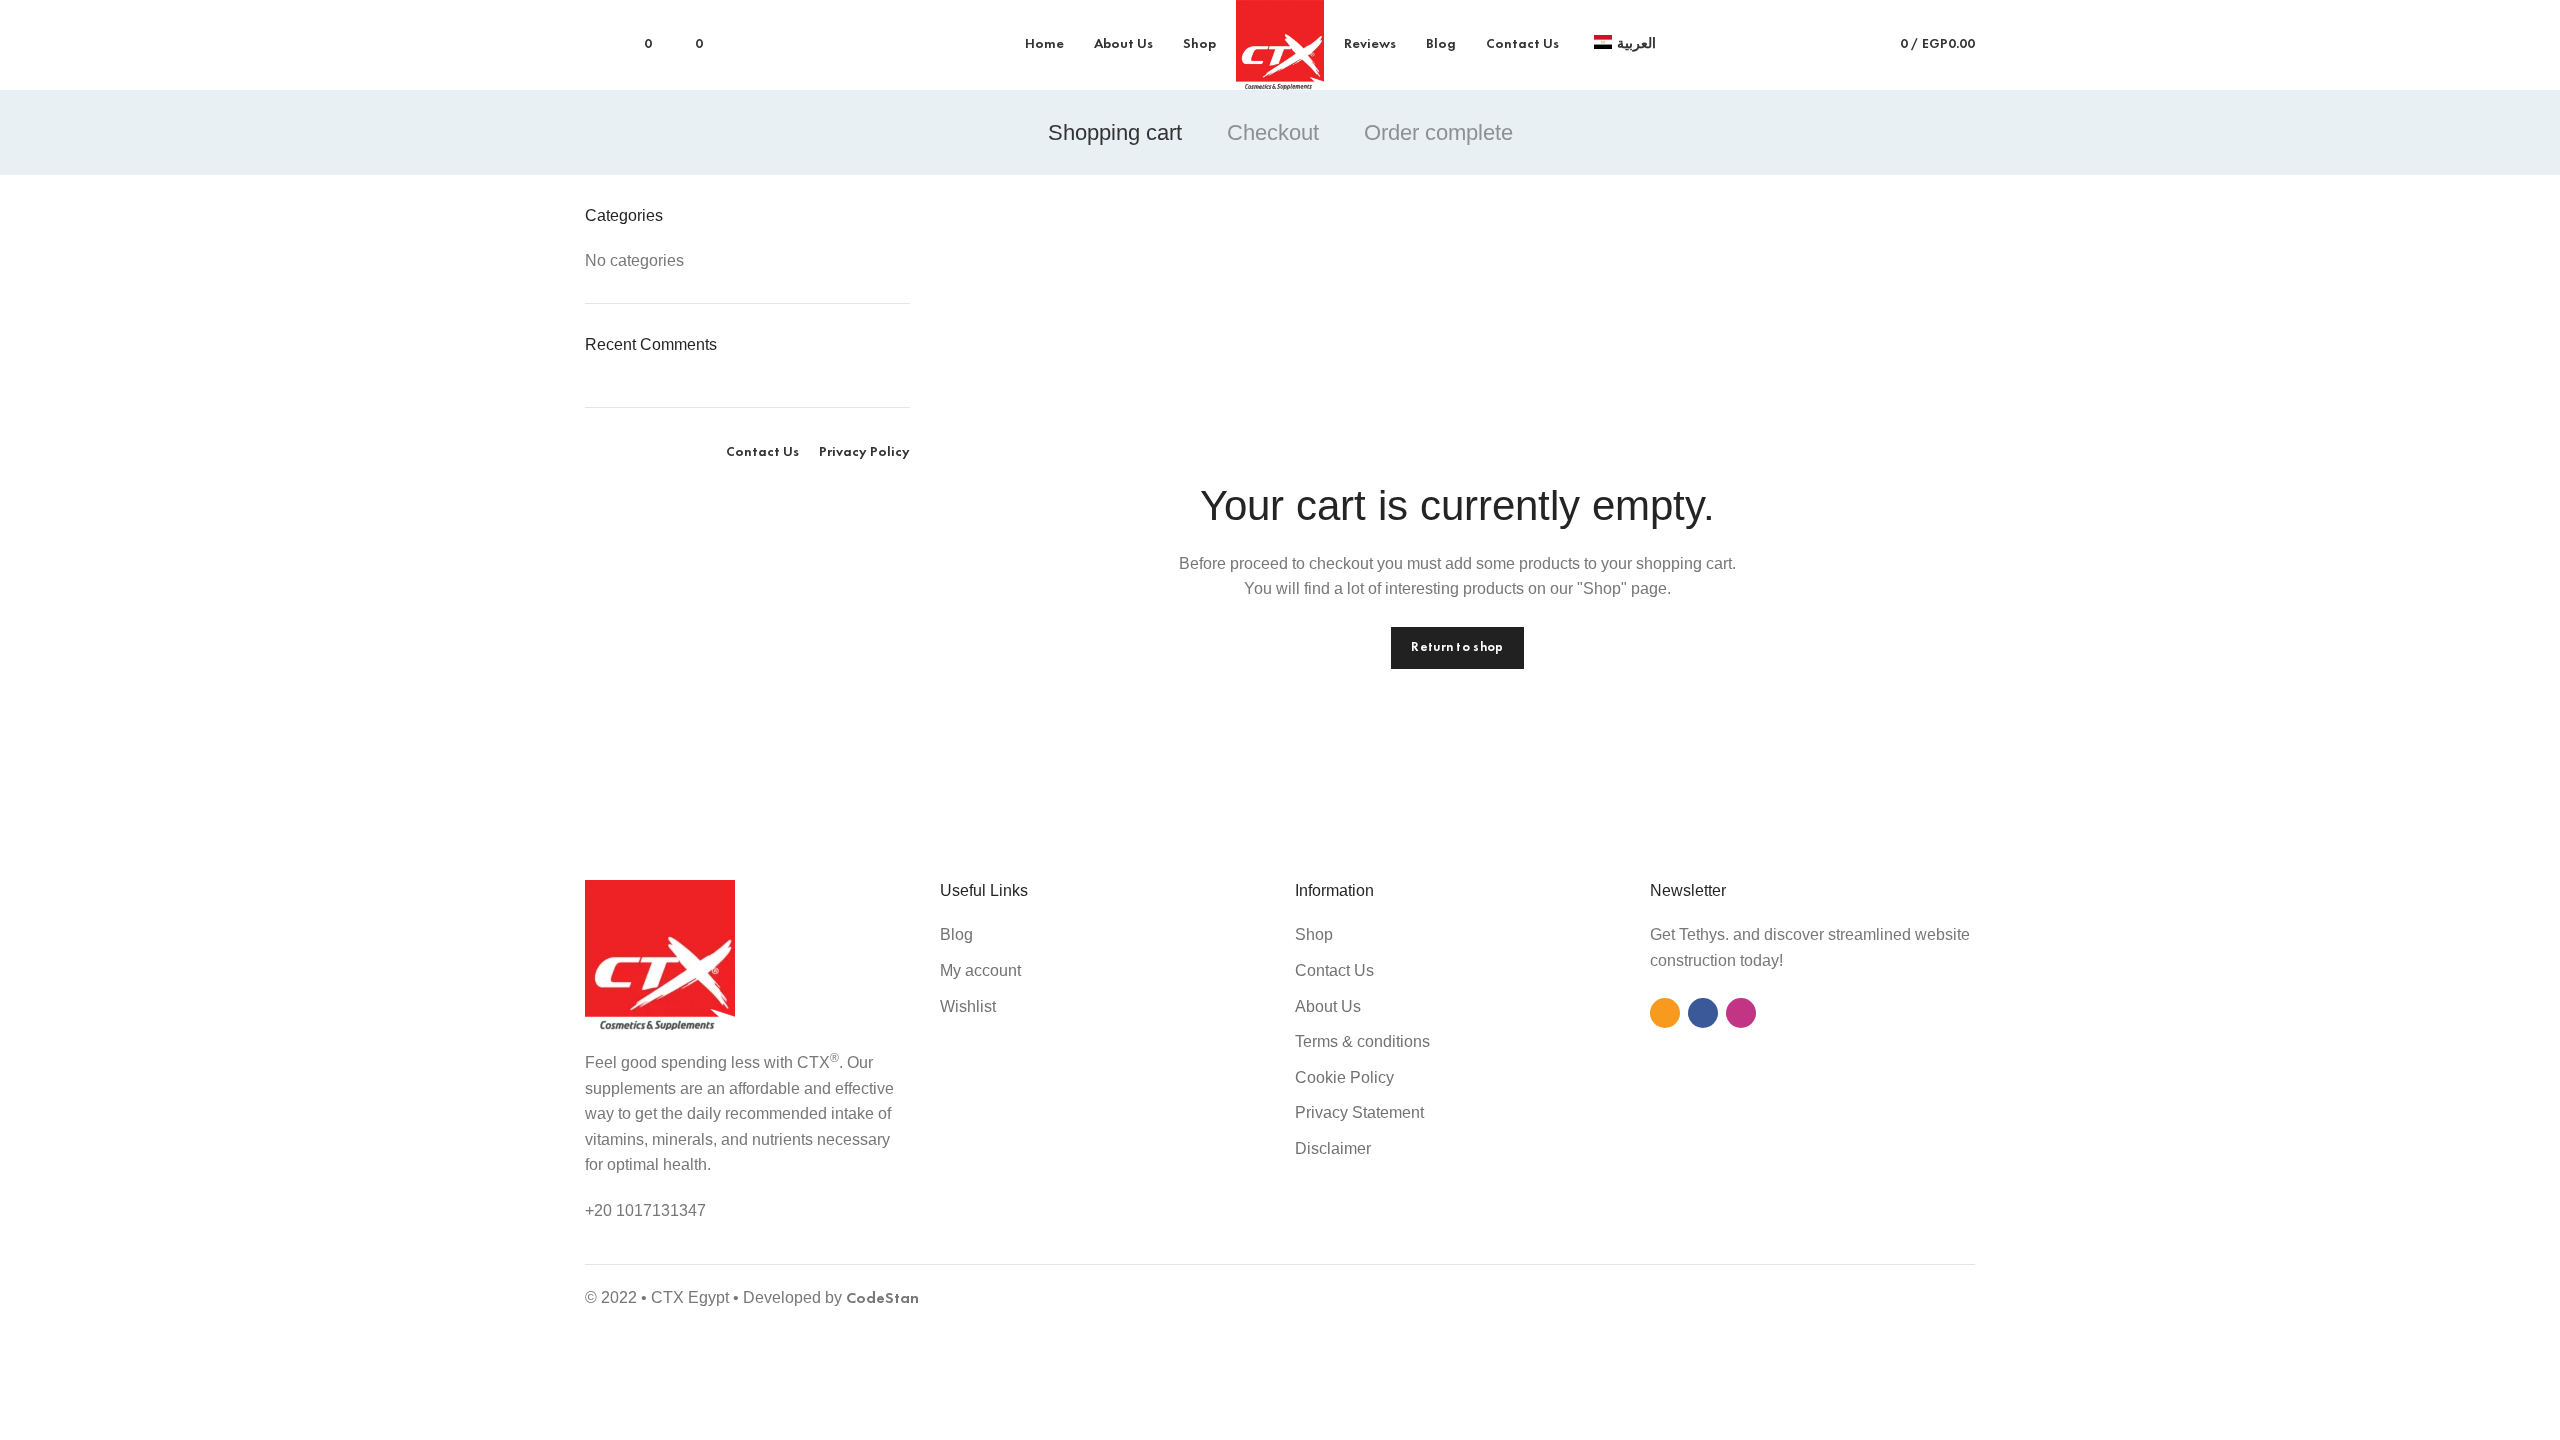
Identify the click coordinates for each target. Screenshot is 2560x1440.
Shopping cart (1115, 132)
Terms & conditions (1362, 1041)
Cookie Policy (1344, 1077)
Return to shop (1457, 647)
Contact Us (1334, 970)
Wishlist (968, 1006)
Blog (956, 934)
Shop (1314, 934)
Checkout (1273, 132)
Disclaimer (1333, 1148)
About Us (1328, 1006)
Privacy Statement (1359, 1112)
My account (980, 970)
